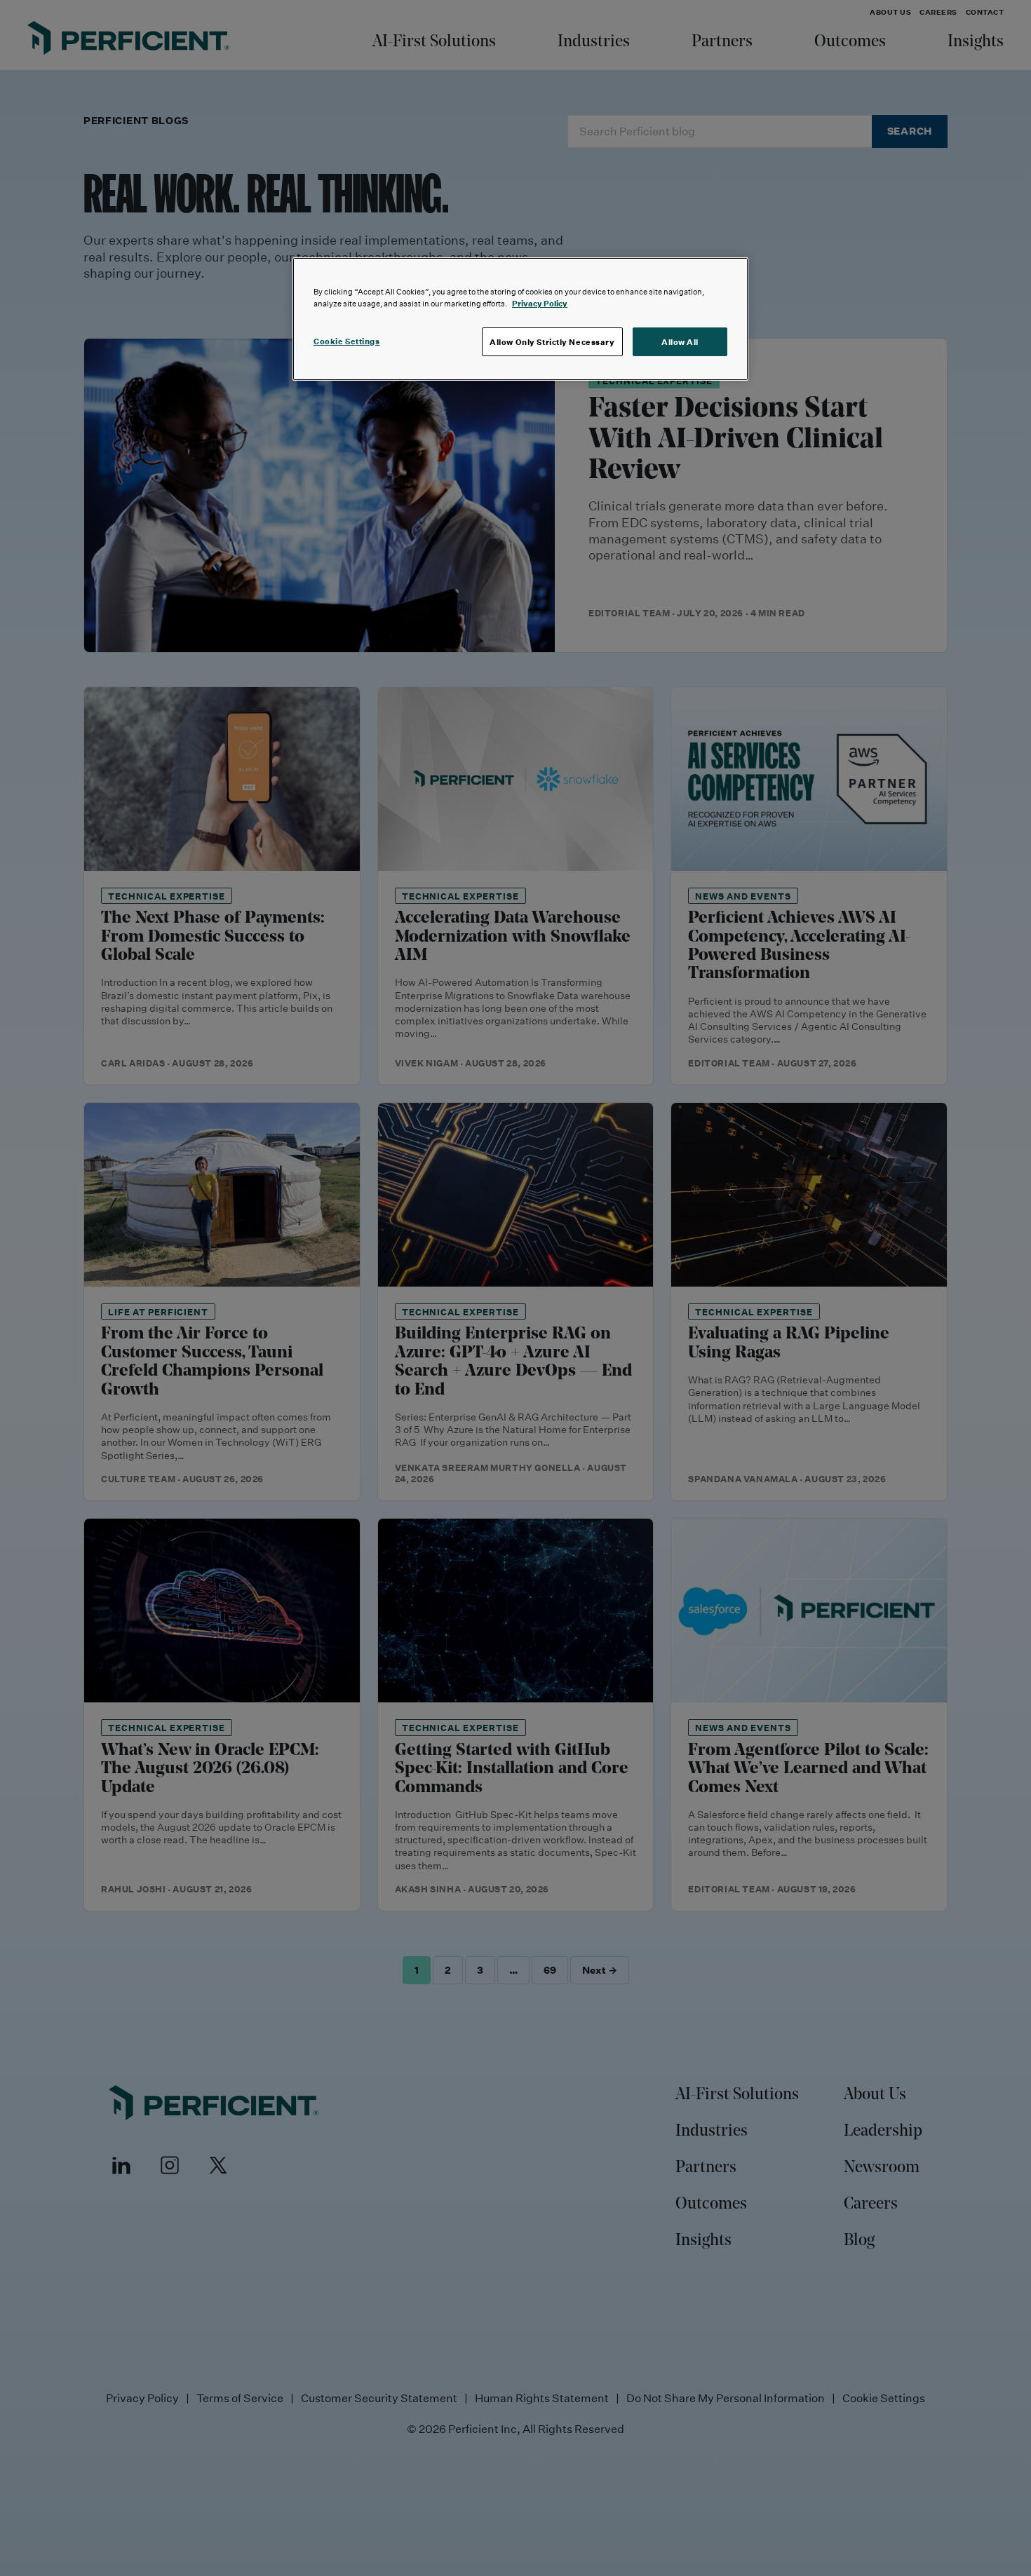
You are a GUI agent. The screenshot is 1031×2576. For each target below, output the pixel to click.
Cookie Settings (347, 341)
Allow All (680, 342)
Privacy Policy (540, 303)
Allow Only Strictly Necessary (552, 342)
